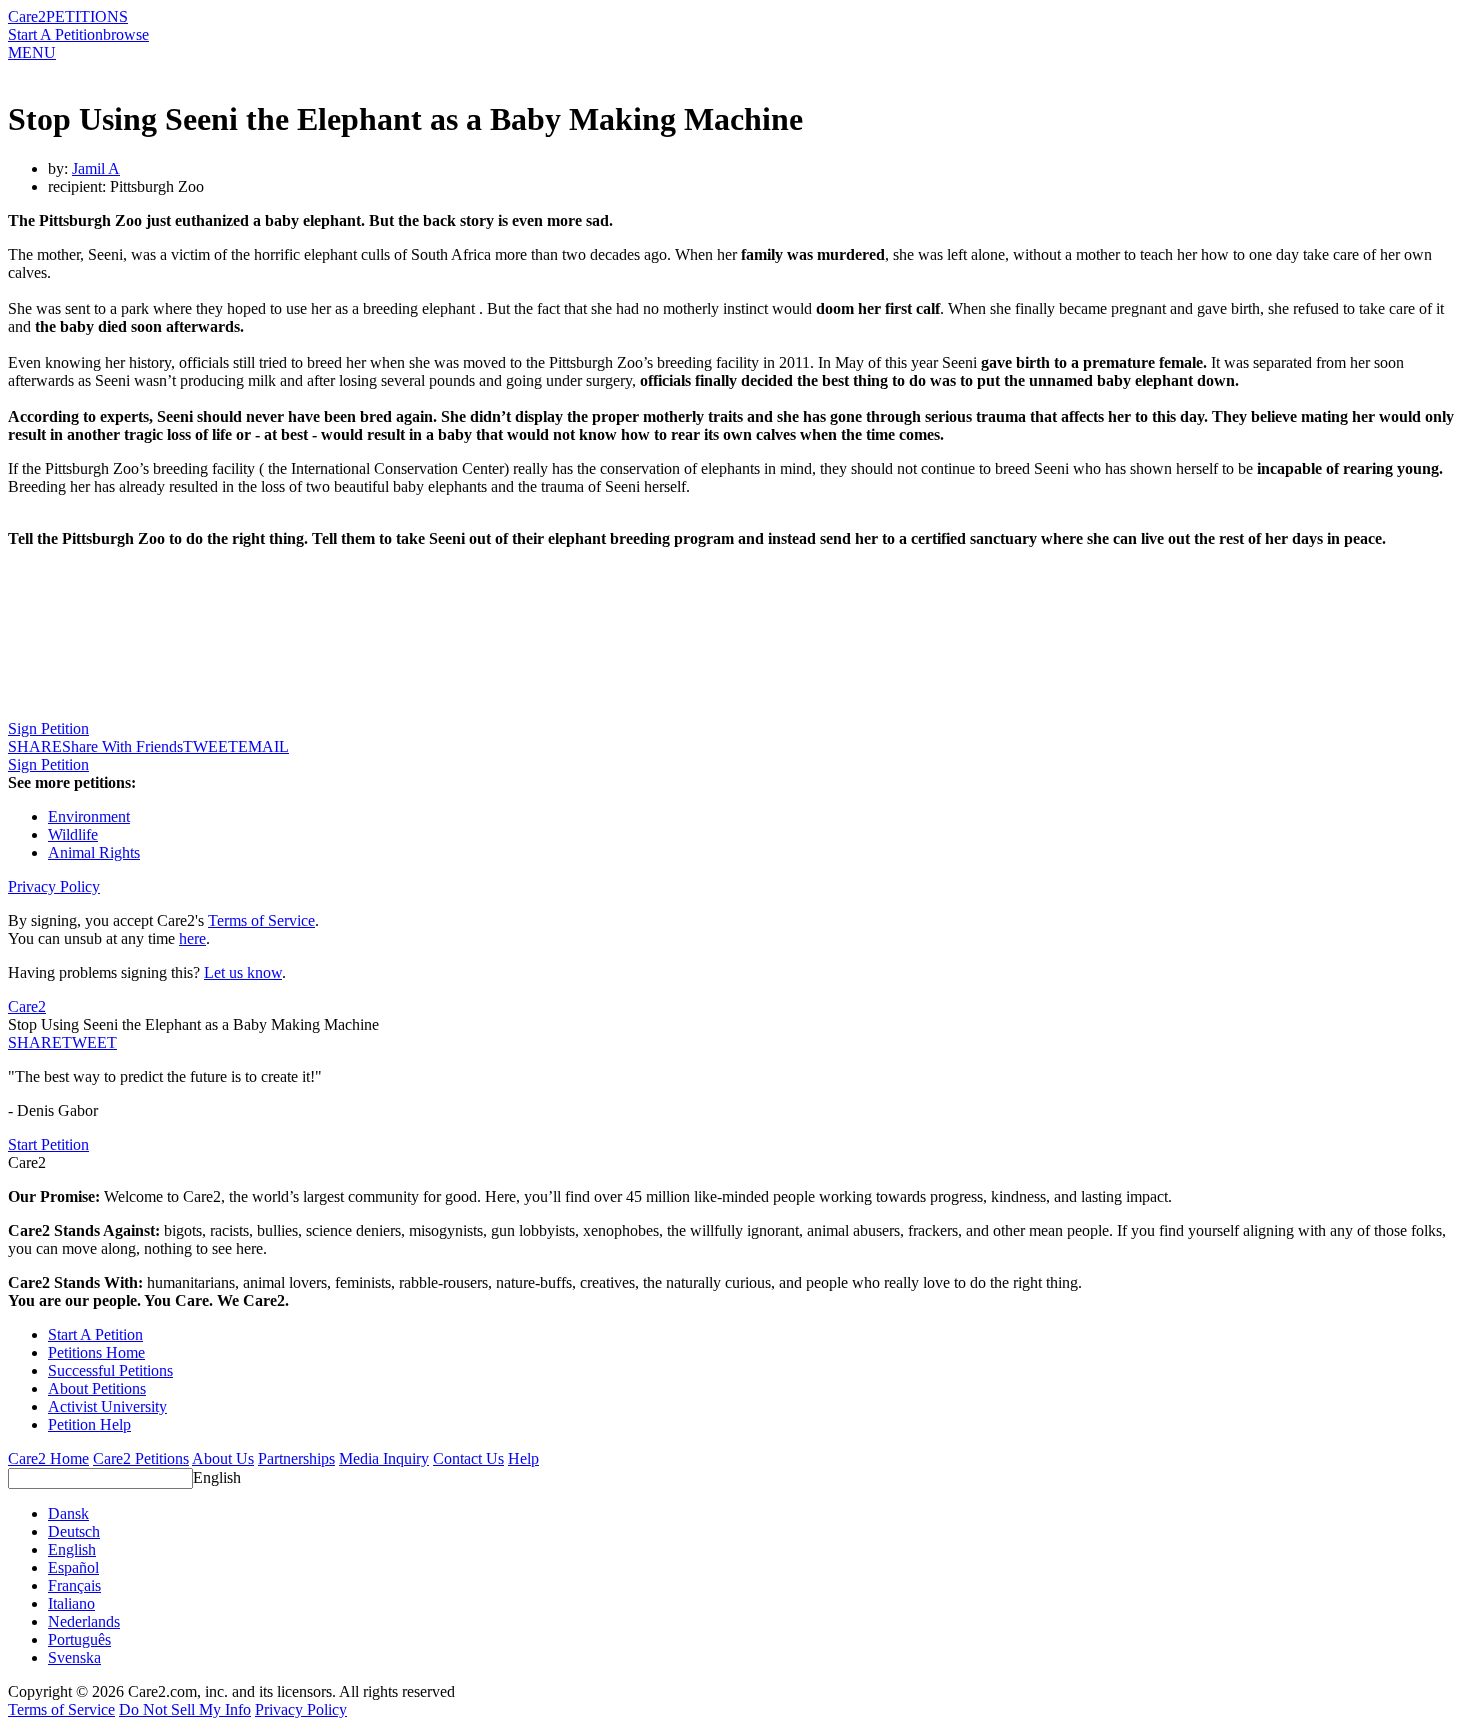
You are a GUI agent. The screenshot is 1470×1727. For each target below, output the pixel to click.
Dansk (68, 1513)
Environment (89, 816)
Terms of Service (261, 920)
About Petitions (97, 1388)
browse (126, 34)
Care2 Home (48, 1458)
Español (73, 1567)
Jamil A (96, 168)
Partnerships (296, 1458)
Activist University (107, 1406)
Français (74, 1585)
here (192, 938)
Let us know (243, 972)
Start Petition (48, 1144)
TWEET (210, 746)
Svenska (74, 1657)
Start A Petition (55, 34)
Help (523, 1458)
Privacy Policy (54, 886)
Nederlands (84, 1621)
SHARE (35, 1042)
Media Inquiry (384, 1458)
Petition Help (89, 1424)
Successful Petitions (110, 1370)
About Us (223, 1458)
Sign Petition (48, 728)
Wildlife (73, 834)
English (217, 1477)
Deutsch (74, 1531)
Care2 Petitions (141, 1458)
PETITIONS (87, 16)
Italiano (71, 1603)
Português (79, 1639)
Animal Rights (94, 852)
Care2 (27, 16)
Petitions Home (96, 1352)
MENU (32, 52)
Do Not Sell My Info (185, 1709)
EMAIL (263, 746)
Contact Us (468, 1458)
